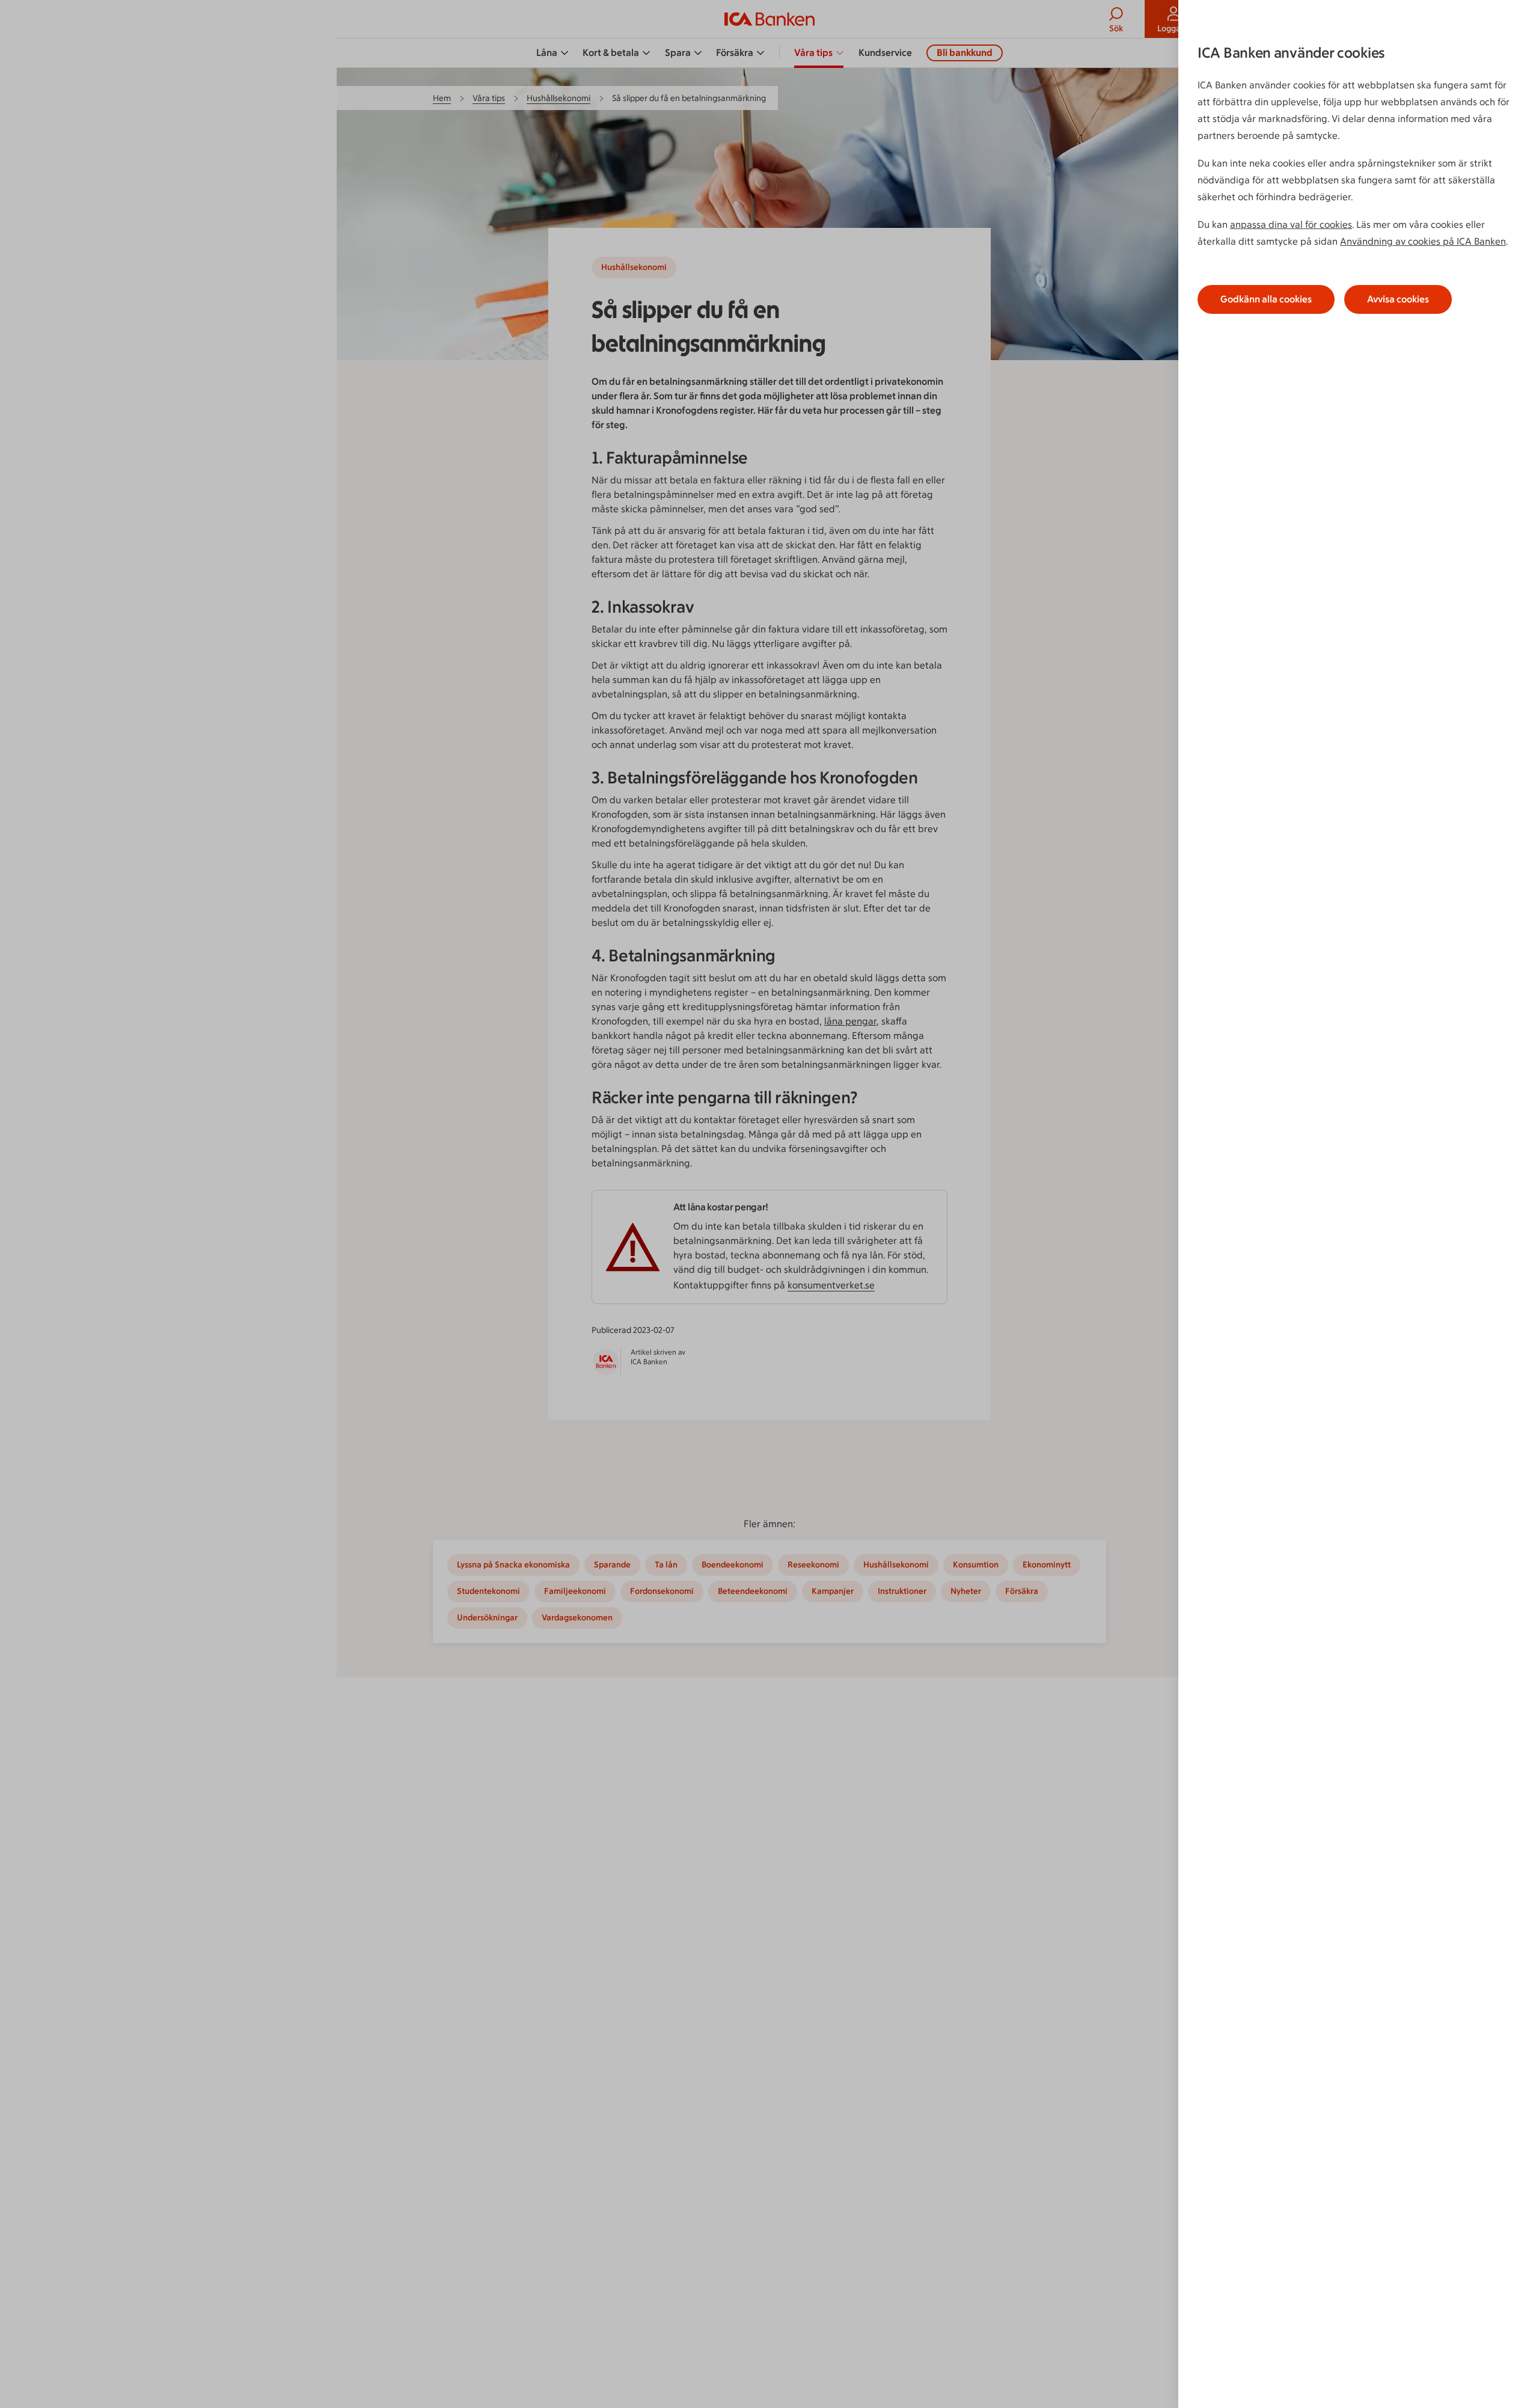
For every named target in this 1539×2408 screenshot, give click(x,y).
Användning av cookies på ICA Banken (1423, 241)
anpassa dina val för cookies (1291, 225)
